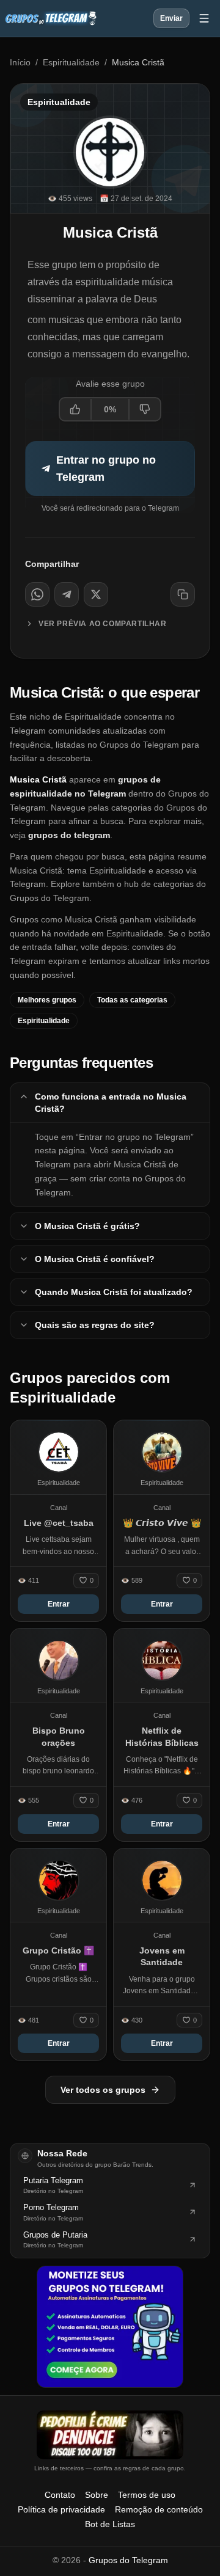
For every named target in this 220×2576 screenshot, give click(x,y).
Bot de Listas (110, 2524)
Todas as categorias (132, 1000)
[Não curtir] (144, 409)
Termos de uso (147, 2495)
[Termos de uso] (110, 2435)
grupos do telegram (69, 835)
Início (20, 62)
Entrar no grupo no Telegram (106, 469)
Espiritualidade (71, 62)
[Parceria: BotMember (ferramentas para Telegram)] (110, 2327)
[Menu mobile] (204, 18)
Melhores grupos (47, 1000)
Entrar (59, 1604)
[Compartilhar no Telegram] (67, 594)
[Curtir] (76, 409)
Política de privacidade (61, 2509)
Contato (60, 2495)
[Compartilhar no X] (96, 594)
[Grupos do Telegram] (51, 18)
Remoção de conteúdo (159, 2509)
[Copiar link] (183, 594)
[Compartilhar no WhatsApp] (37, 594)
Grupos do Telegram (128, 2560)
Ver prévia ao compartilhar (103, 624)
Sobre (97, 2495)
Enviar (171, 18)
